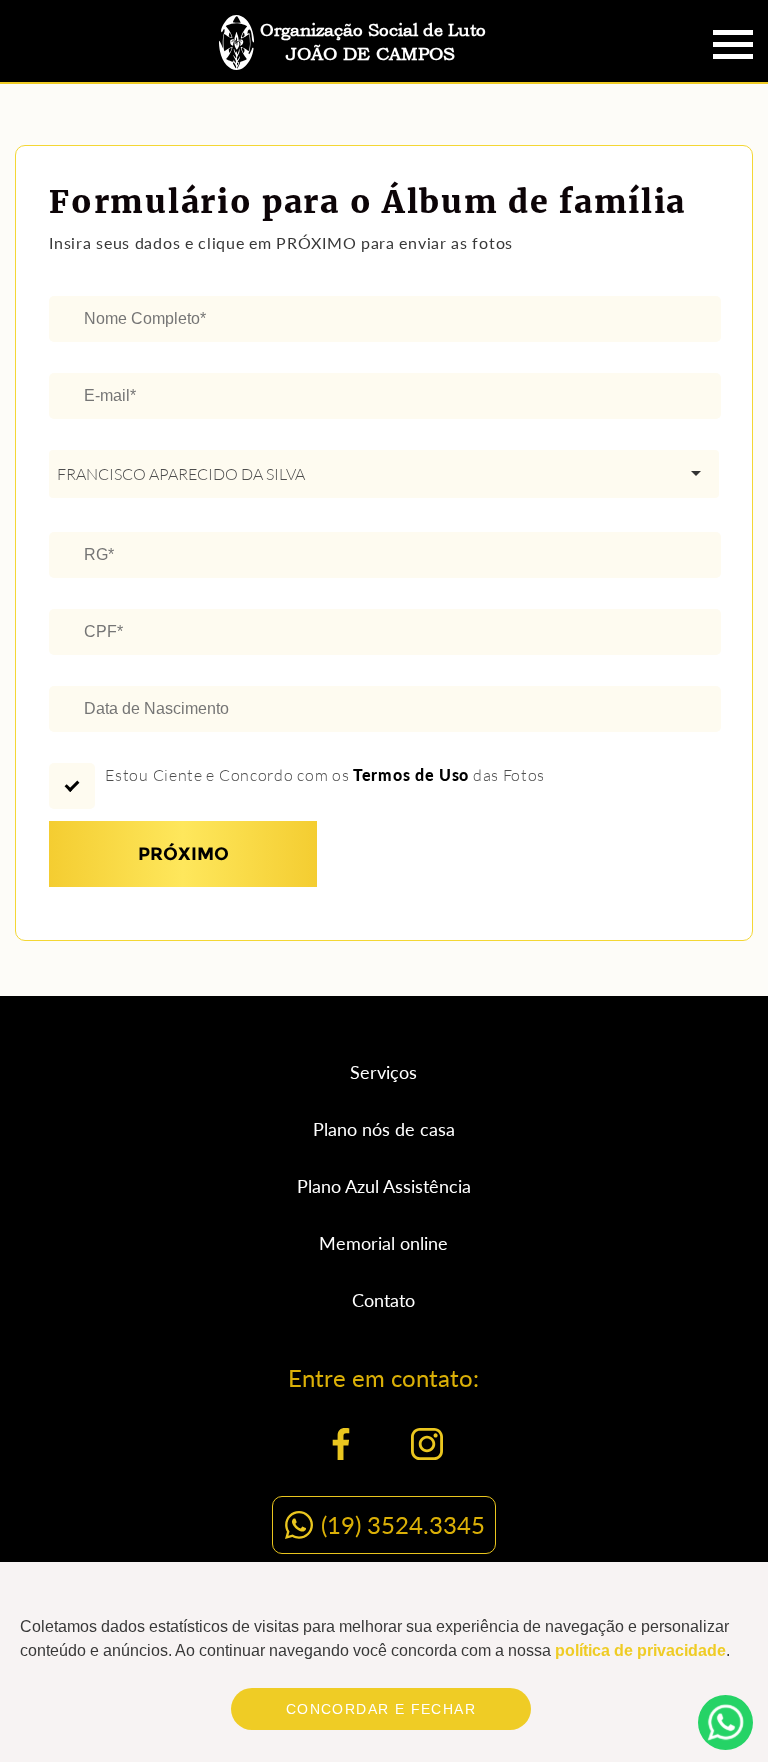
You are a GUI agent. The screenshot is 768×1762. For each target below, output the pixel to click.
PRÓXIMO (183, 854)
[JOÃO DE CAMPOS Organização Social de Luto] (369, 72)
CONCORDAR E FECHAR (381, 1709)
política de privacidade (640, 1650)
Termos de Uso (411, 774)
